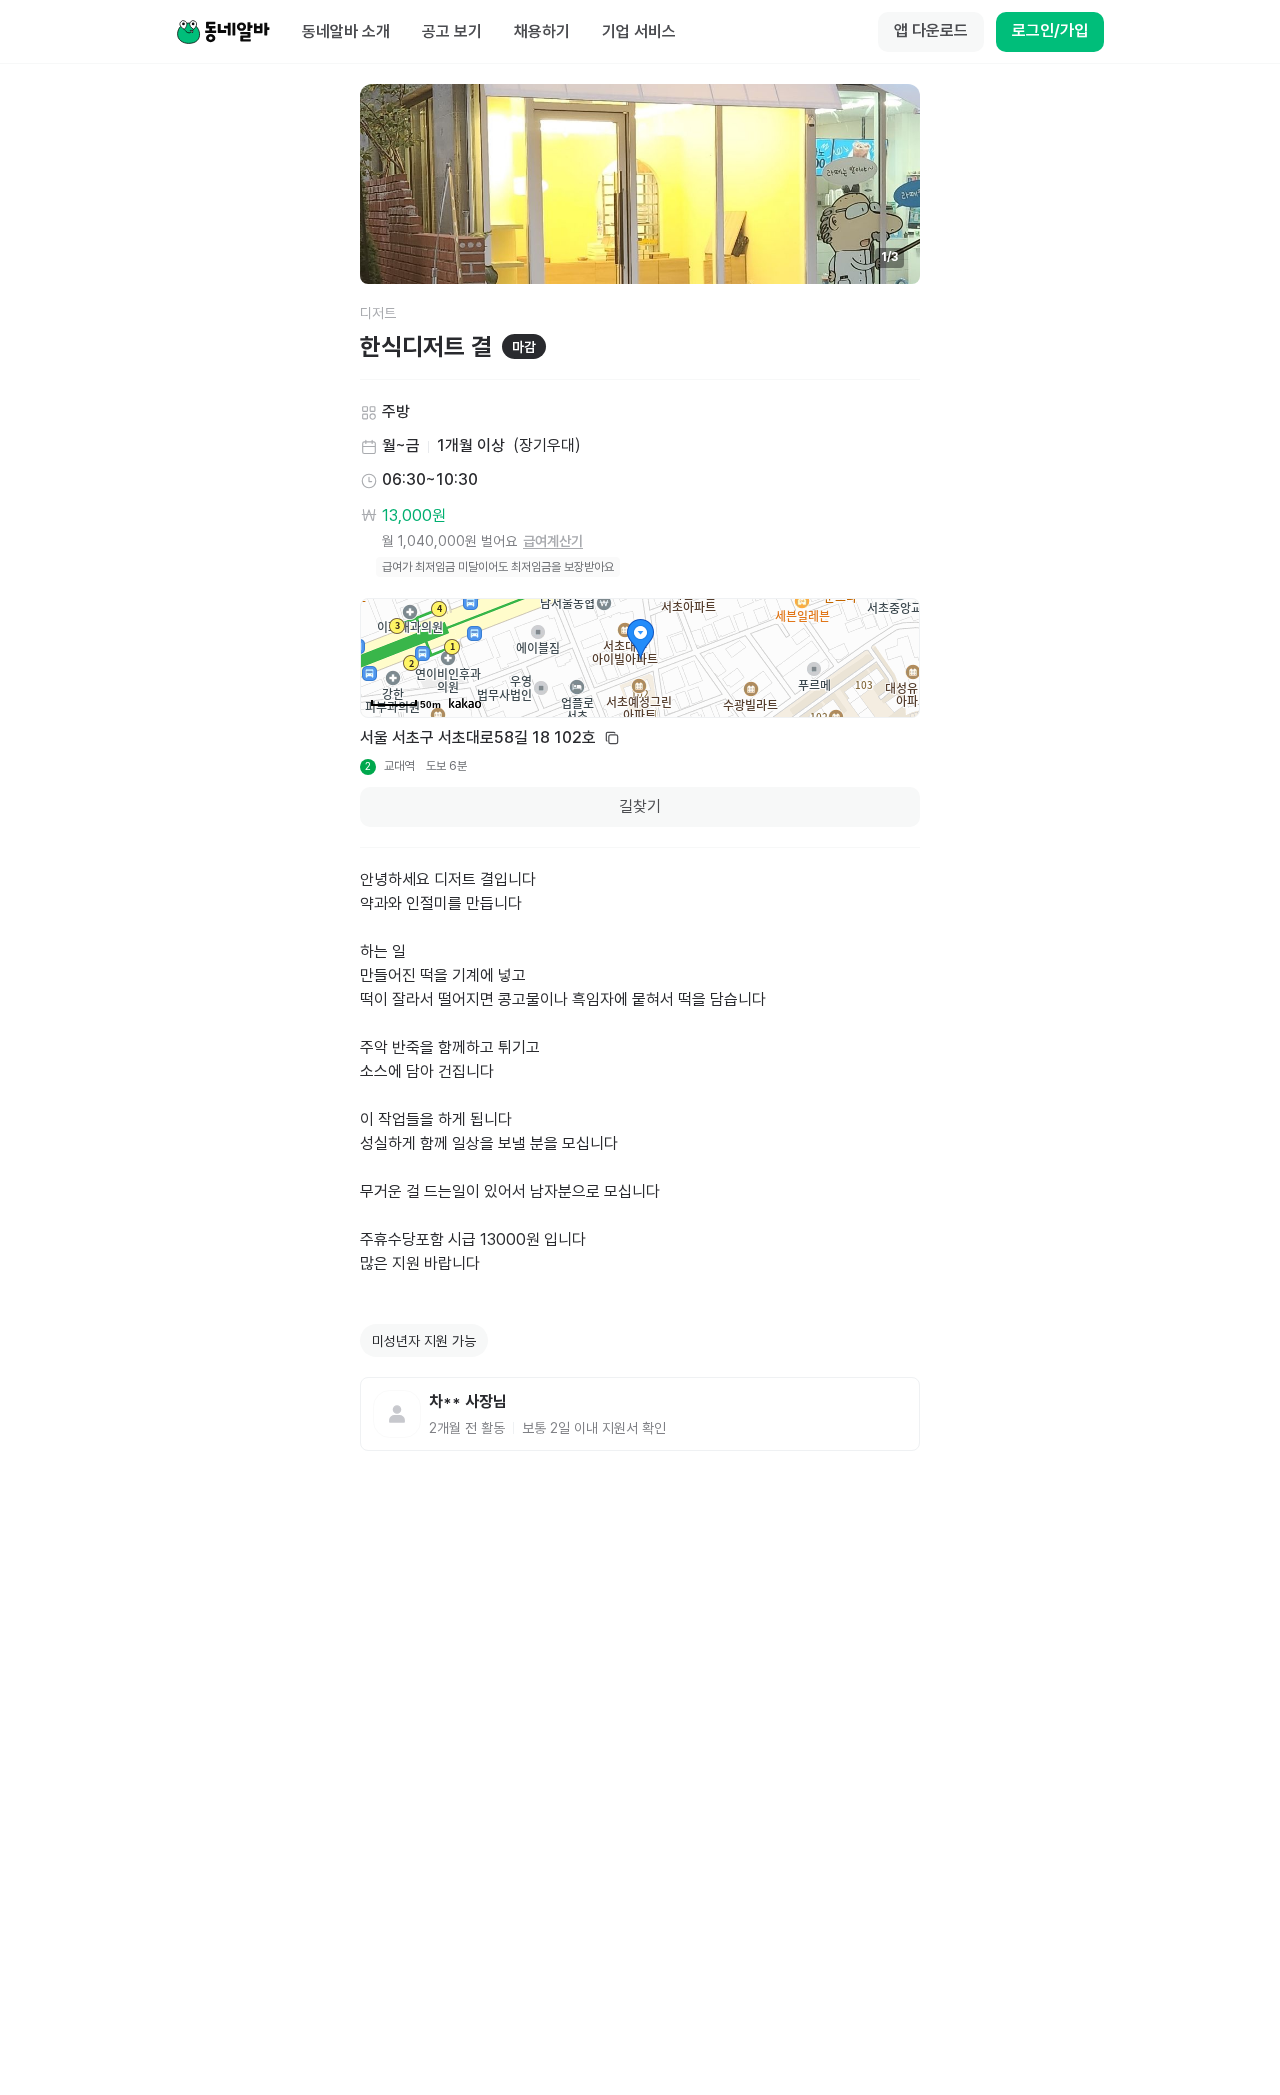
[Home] (223, 32)
